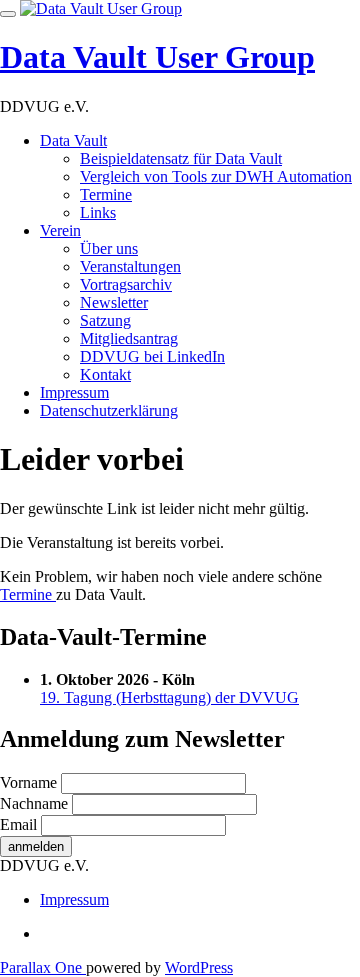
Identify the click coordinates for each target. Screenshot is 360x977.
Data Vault (73, 140)
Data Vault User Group (157, 57)
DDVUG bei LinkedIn (152, 356)
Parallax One (43, 967)
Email (18, 824)
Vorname (28, 782)
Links (98, 212)
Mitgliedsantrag (129, 338)
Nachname (34, 803)
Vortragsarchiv (126, 284)
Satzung (105, 320)
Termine (106, 194)
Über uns (109, 248)
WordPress (199, 967)
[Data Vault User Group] (101, 8)
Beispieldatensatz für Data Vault (181, 158)
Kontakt (105, 374)
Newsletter (114, 302)
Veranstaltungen (130, 266)
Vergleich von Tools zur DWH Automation (216, 176)
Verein (60, 230)
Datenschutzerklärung (109, 410)
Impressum (74, 392)
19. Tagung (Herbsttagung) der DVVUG (169, 697)
